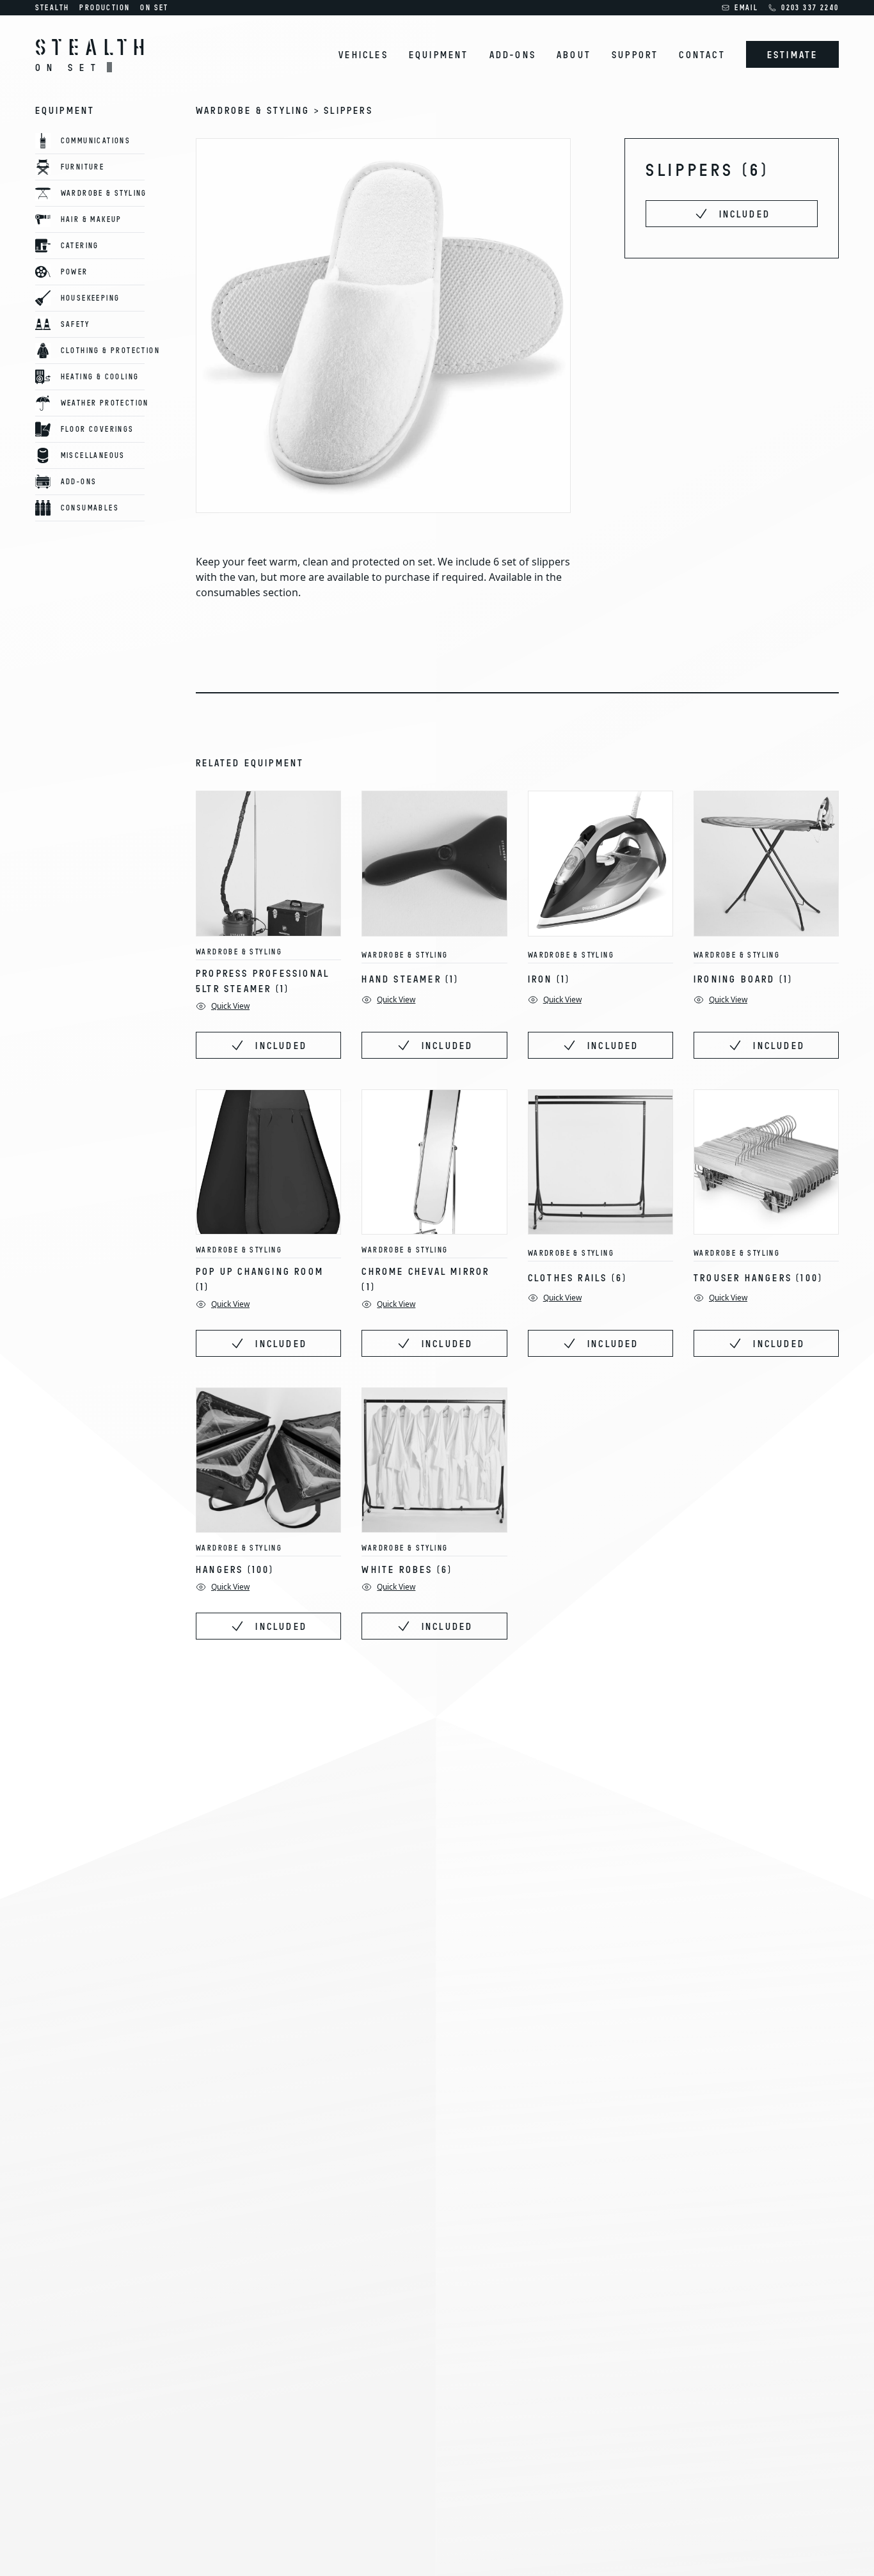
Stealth (52, 7)
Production (105, 7)
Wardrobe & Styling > (260, 110)
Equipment (439, 54)
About (574, 54)
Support (635, 54)
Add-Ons (513, 54)
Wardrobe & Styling (239, 952)
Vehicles (363, 54)
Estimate (793, 54)
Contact (702, 54)
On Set (154, 7)
